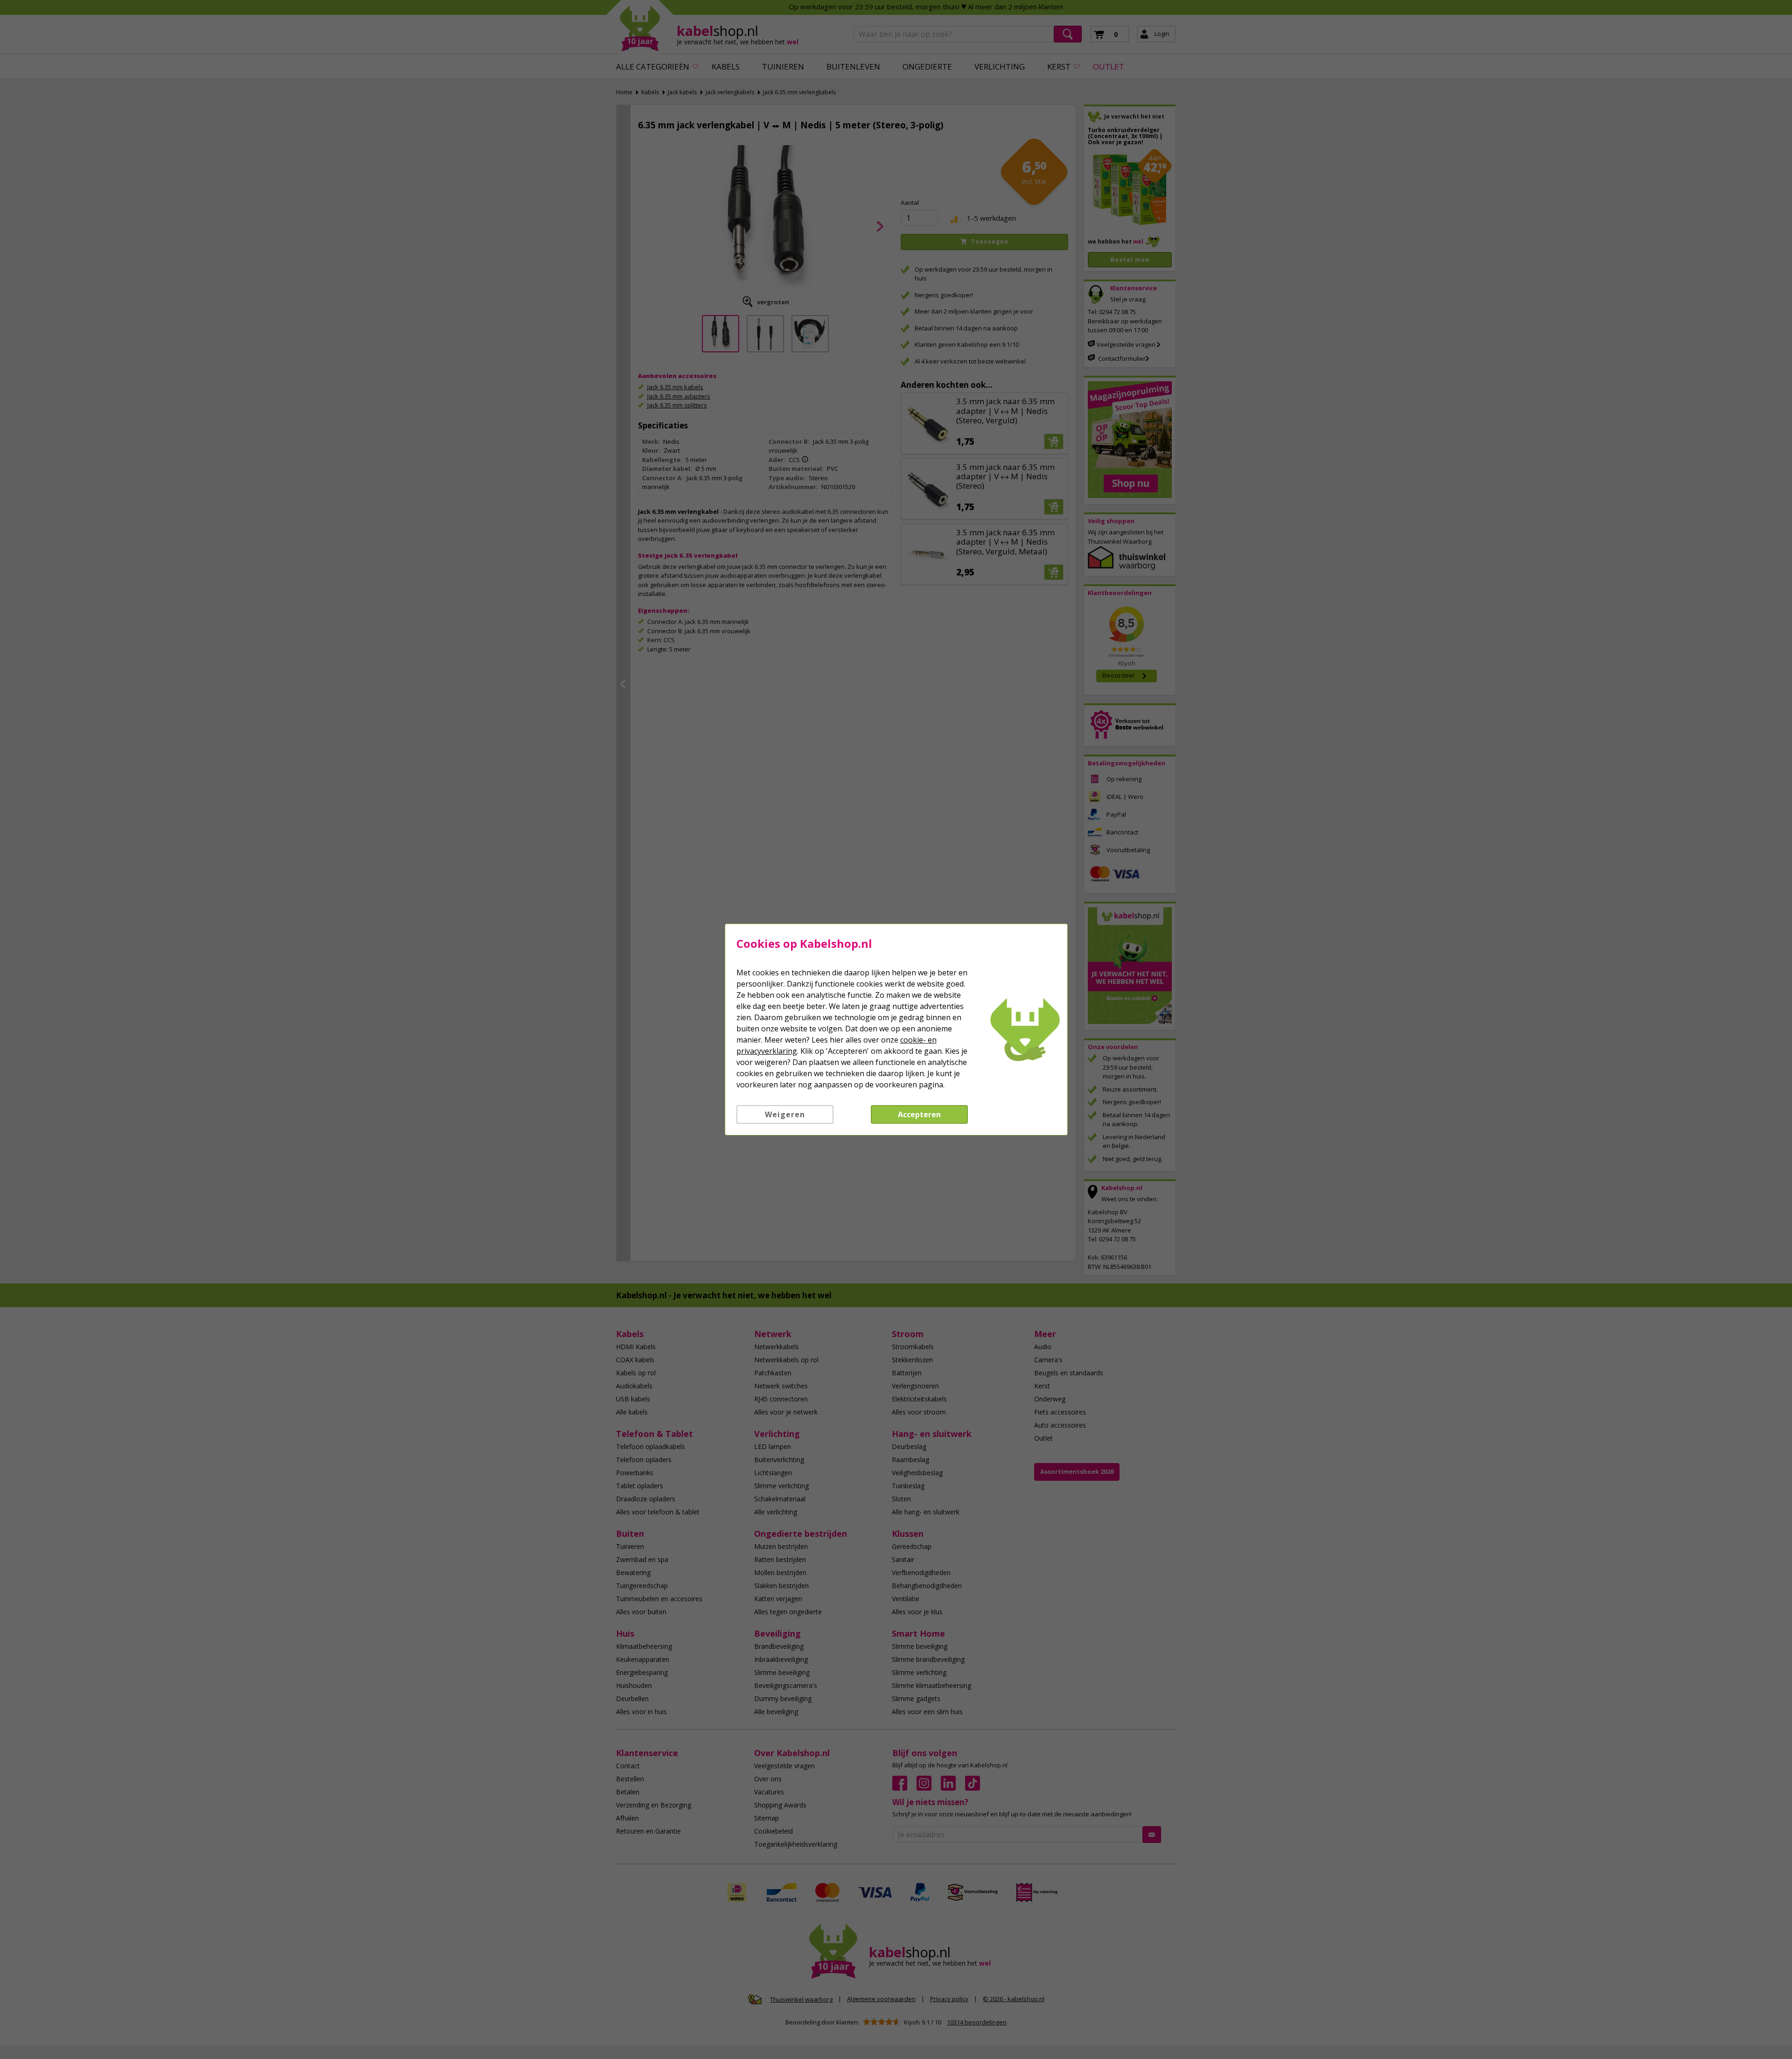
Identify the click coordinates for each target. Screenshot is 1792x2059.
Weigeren (785, 1114)
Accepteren (919, 1114)
